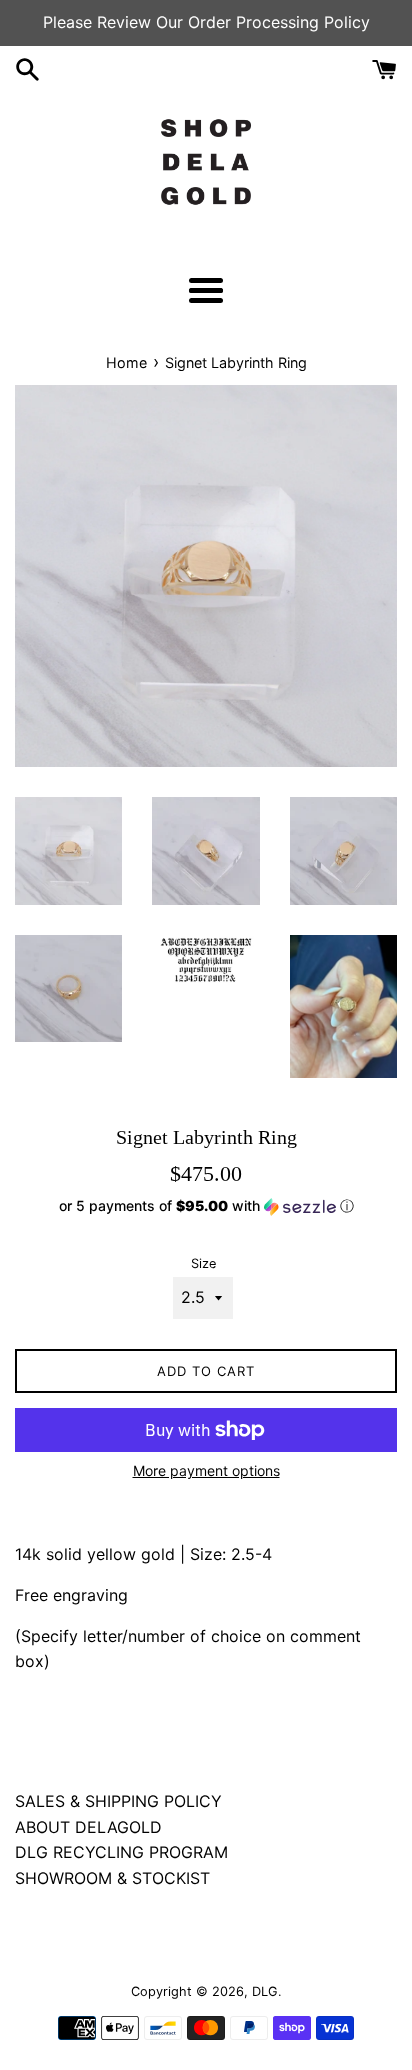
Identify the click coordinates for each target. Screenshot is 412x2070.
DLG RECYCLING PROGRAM (121, 1852)
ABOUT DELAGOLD (88, 1827)
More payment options (206, 1470)
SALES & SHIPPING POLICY (118, 1801)
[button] (206, 1206)
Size (203, 1263)
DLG (265, 1991)
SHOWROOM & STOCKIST (112, 1878)
